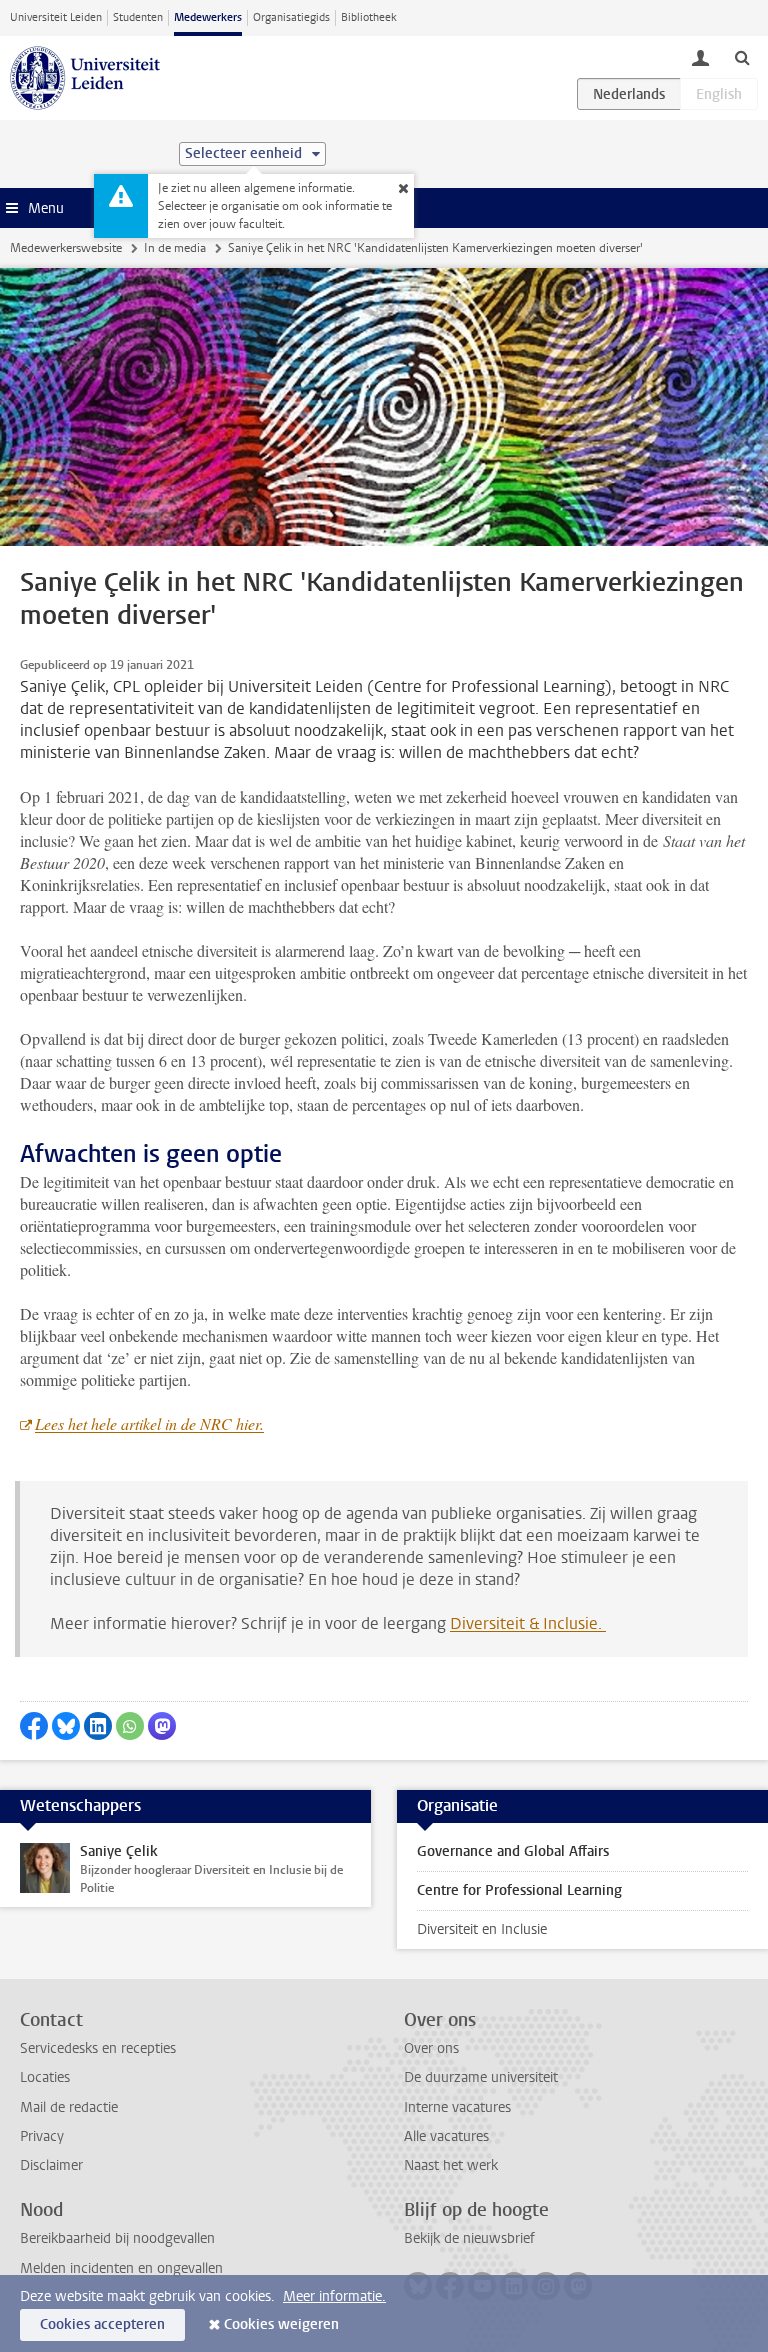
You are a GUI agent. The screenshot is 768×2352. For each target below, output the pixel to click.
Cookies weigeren (281, 2324)
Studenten (138, 17)
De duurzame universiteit (481, 2077)
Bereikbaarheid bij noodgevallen (117, 2238)
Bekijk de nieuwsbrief (469, 2238)
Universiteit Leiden (56, 17)
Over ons (431, 2048)
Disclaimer (51, 2165)
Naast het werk (451, 2165)
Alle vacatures (446, 2136)
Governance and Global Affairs (513, 1851)
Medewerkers (208, 17)
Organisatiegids (291, 17)
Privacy (42, 2136)
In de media (175, 248)
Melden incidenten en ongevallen (121, 2268)
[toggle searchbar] (742, 57)
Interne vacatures (457, 2107)
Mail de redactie (69, 2107)
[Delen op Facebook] (34, 1726)
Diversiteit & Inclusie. (528, 1623)
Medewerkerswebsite (66, 248)
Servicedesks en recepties (98, 2048)
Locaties (45, 2077)
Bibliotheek (369, 17)
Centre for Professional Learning (519, 1890)
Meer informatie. (334, 2296)
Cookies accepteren (102, 2324)
